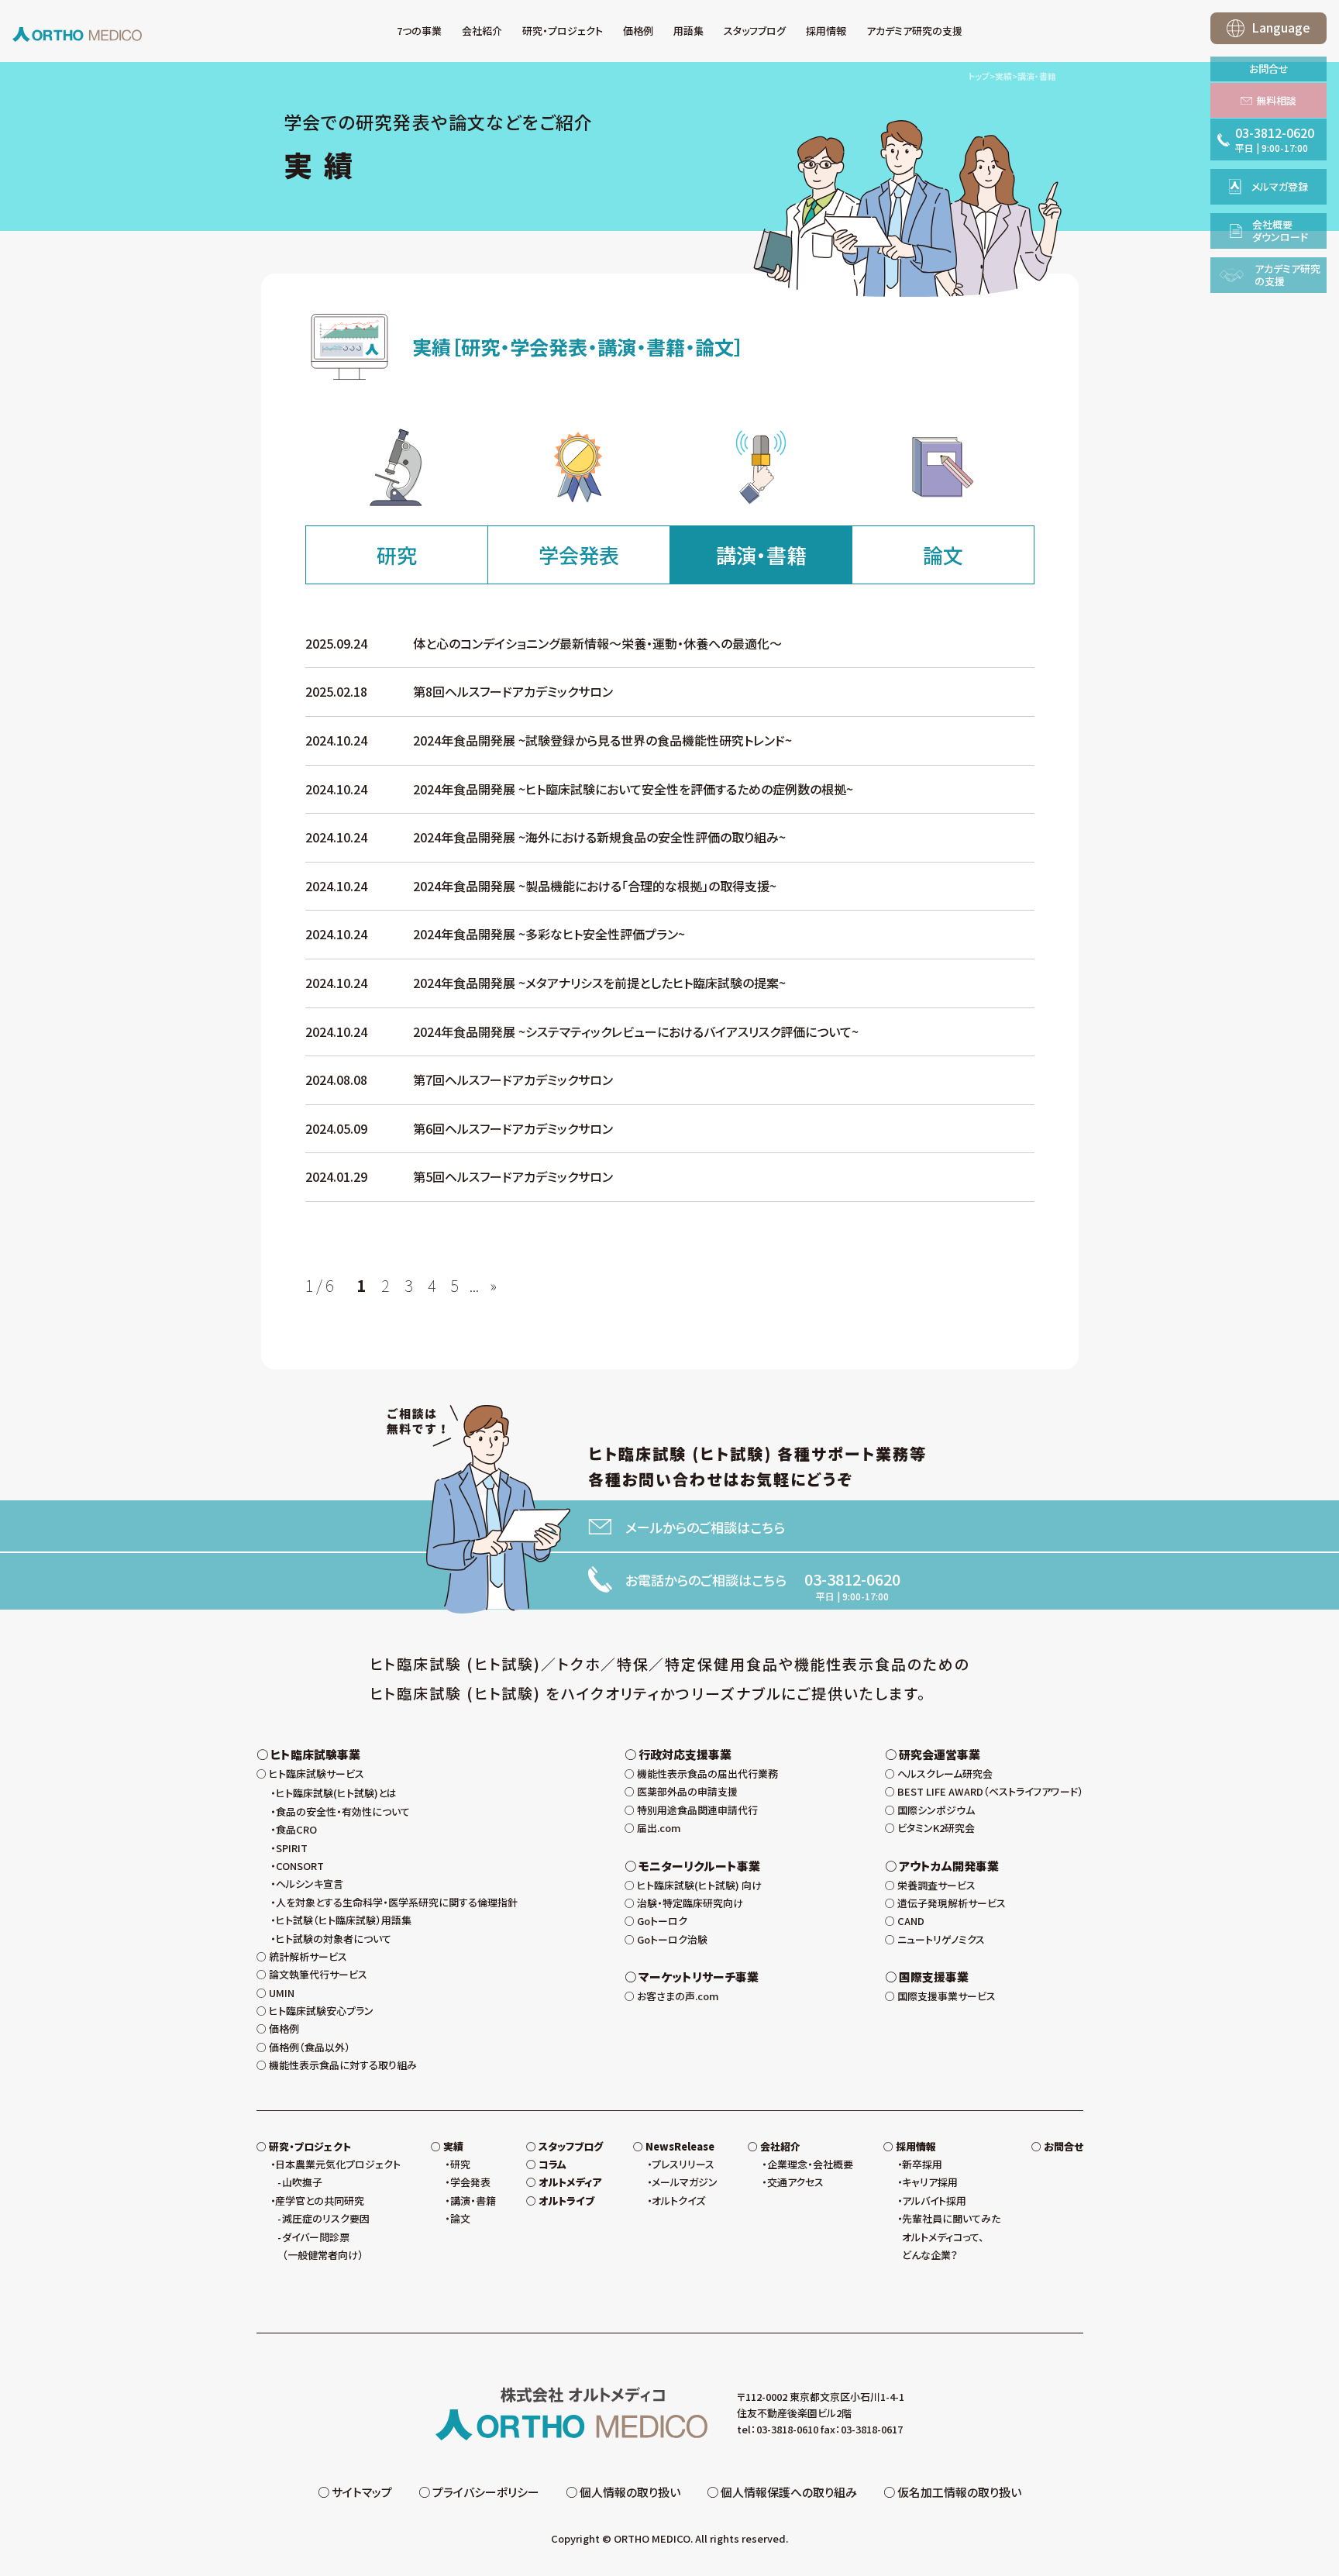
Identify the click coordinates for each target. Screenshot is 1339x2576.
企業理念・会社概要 (810, 2164)
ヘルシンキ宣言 (310, 1884)
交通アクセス (795, 2182)
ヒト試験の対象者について (334, 1939)
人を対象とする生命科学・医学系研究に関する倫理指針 (397, 1902)
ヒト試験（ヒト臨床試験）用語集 (344, 1920)
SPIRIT (292, 1848)
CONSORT (300, 1866)
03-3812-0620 (852, 1579)
